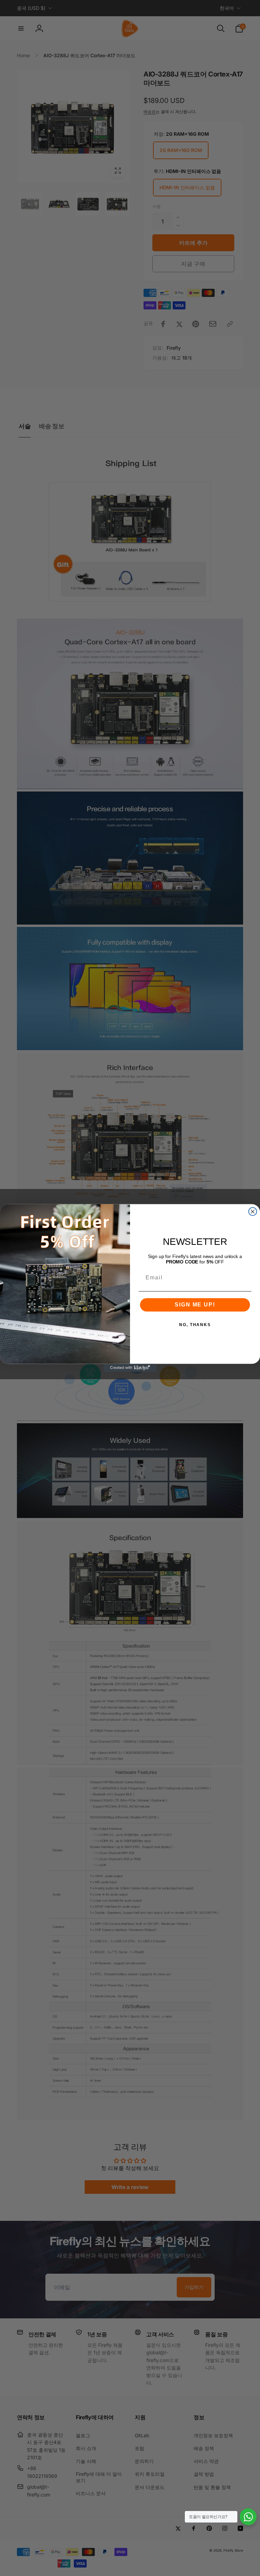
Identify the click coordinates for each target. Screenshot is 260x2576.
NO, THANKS (195, 1325)
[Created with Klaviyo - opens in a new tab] (130, 1368)
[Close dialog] (253, 1212)
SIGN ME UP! (195, 1305)
